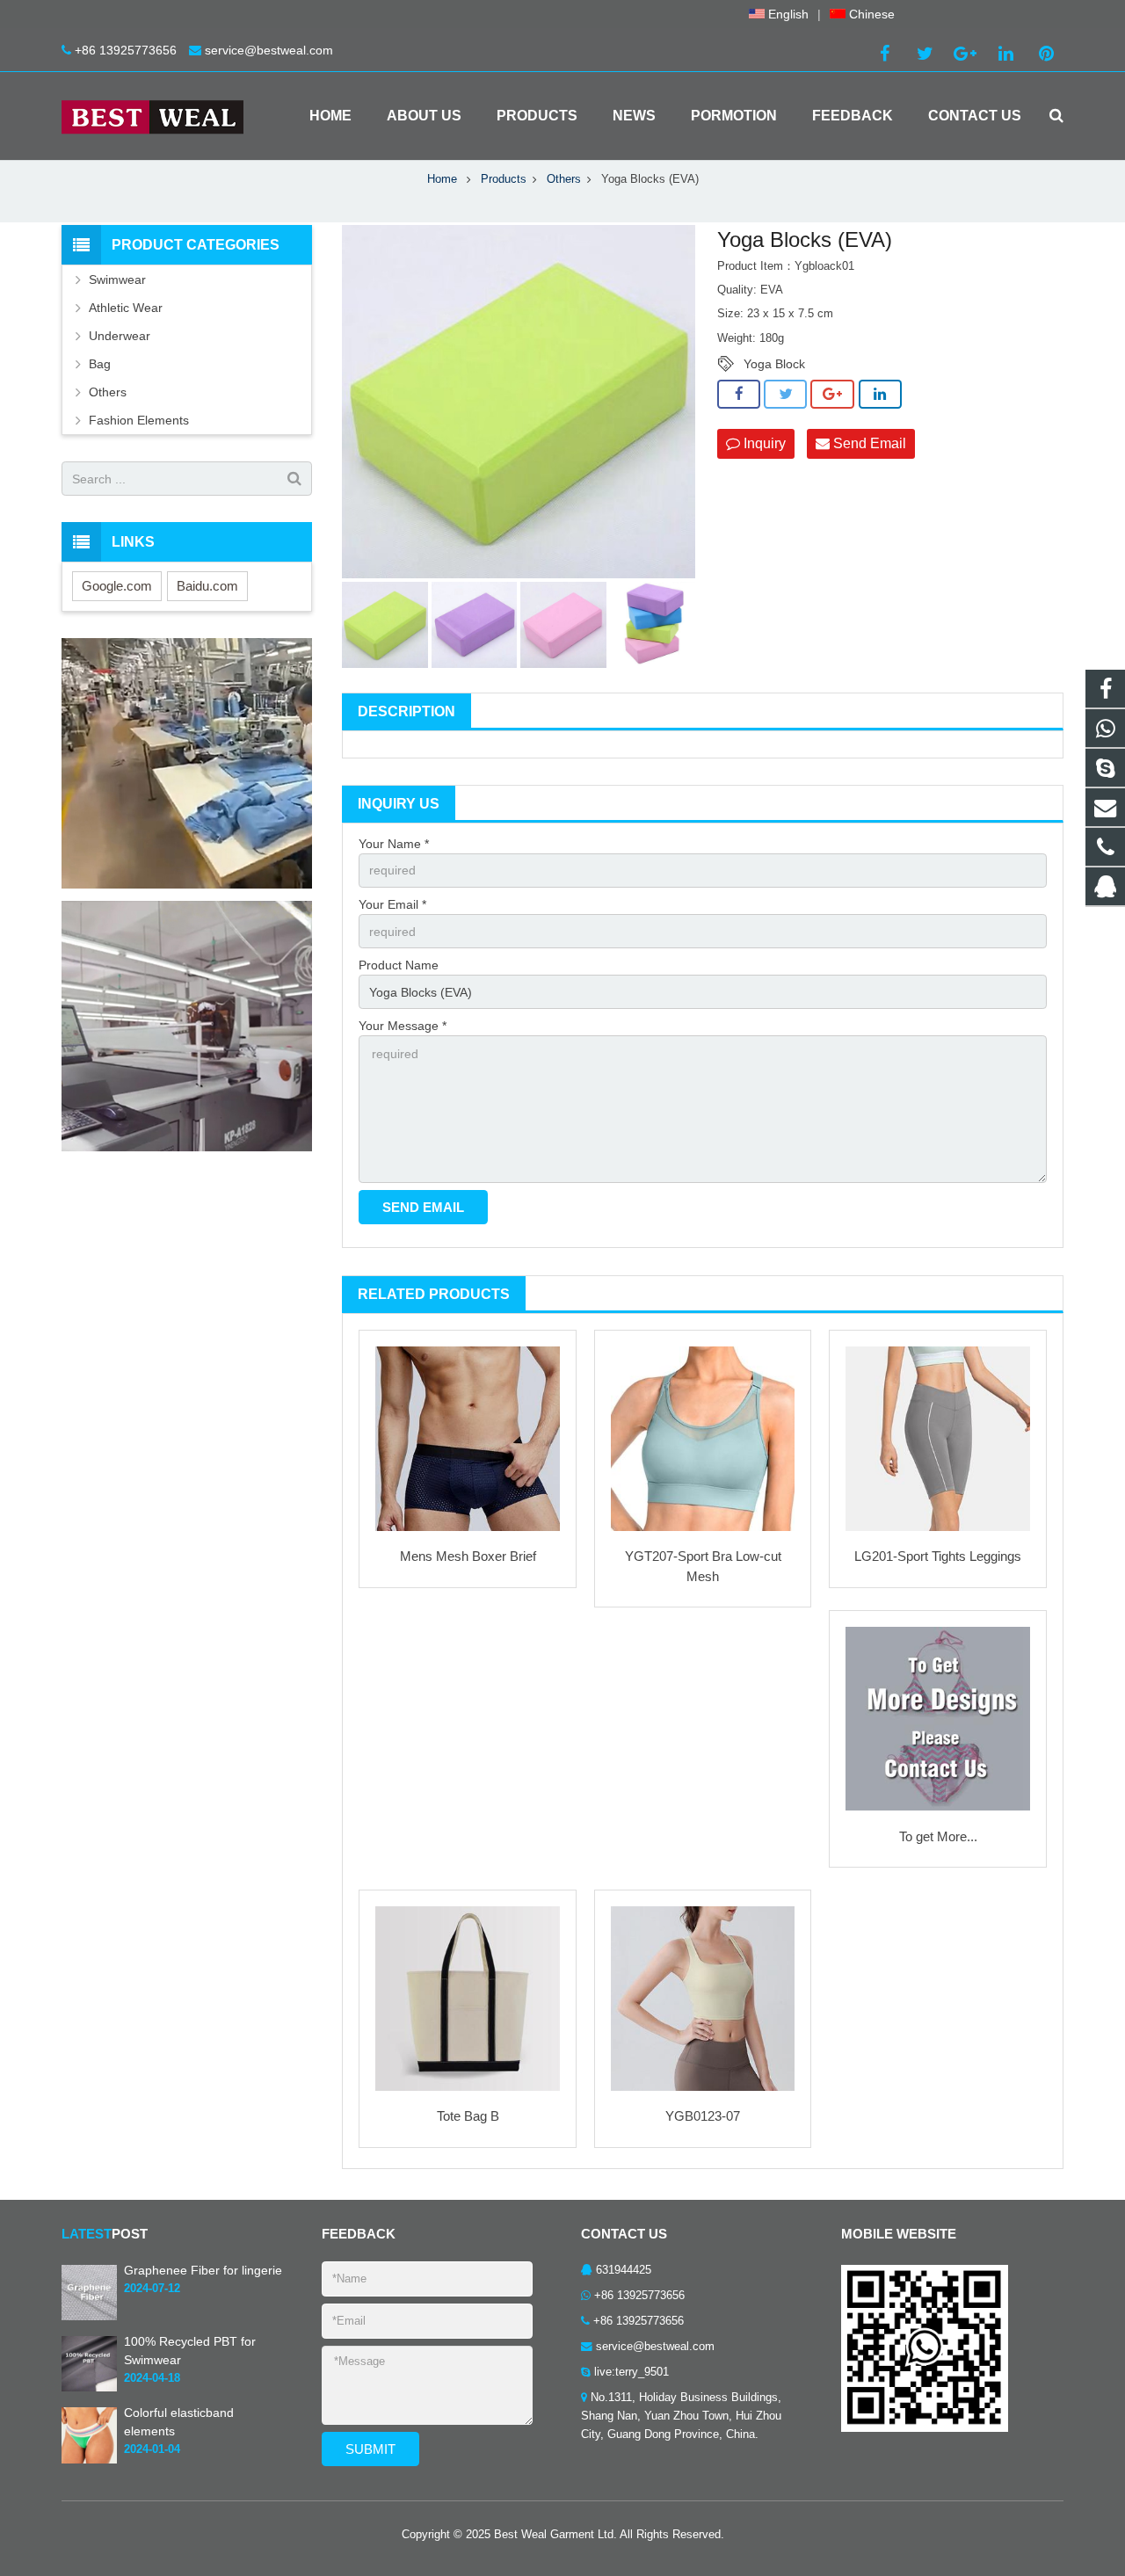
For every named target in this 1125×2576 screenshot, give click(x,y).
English (787, 14)
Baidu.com (207, 586)
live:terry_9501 (631, 2372)
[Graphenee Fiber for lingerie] (89, 2317)
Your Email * (392, 904)
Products (504, 179)
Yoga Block (774, 364)
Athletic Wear (126, 308)
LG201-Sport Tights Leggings (938, 1556)
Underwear (120, 336)
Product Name (399, 965)
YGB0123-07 (703, 2116)
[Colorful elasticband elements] (89, 2460)
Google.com (117, 586)
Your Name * (394, 844)
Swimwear (117, 279)
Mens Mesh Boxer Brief (468, 1556)
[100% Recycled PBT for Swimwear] (89, 2389)
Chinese (870, 14)
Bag (100, 364)
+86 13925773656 (126, 50)
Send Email (868, 443)
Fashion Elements (139, 420)
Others (564, 179)
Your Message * (403, 1026)
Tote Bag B (468, 2116)
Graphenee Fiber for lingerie (203, 2270)
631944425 (624, 2270)
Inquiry (763, 443)
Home (442, 179)
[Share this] (739, 395)
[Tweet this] (785, 395)
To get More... (938, 1836)
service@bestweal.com (269, 50)
